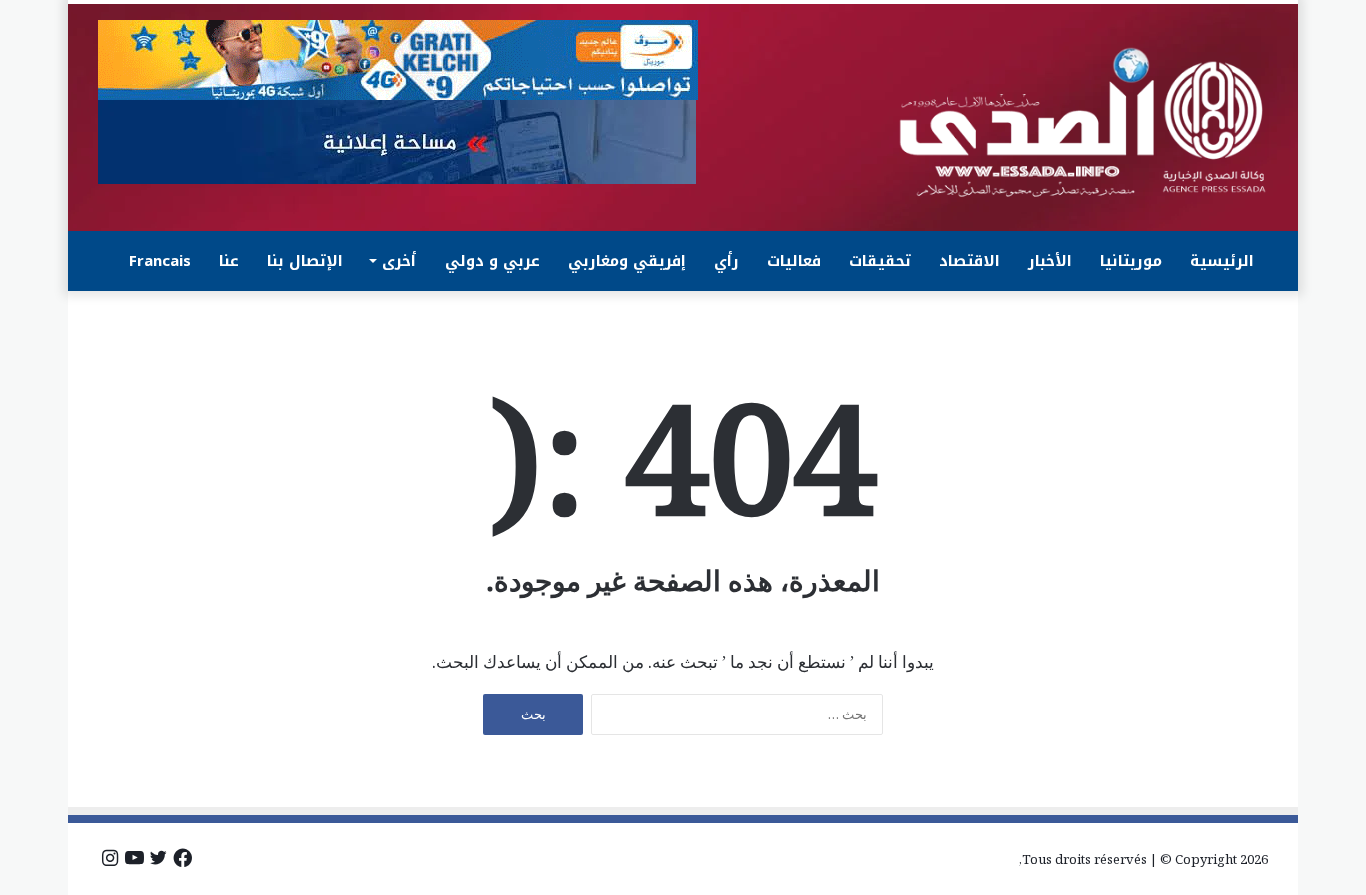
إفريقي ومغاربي (627, 261)
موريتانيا (1131, 261)
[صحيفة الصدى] (1083, 123)
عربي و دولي (492, 261)
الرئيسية (1222, 261)
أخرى (399, 261)
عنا (229, 261)
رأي (726, 261)
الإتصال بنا (305, 261)
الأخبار (1050, 261)
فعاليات (794, 261)
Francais (160, 261)
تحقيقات (880, 261)
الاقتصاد (969, 261)
